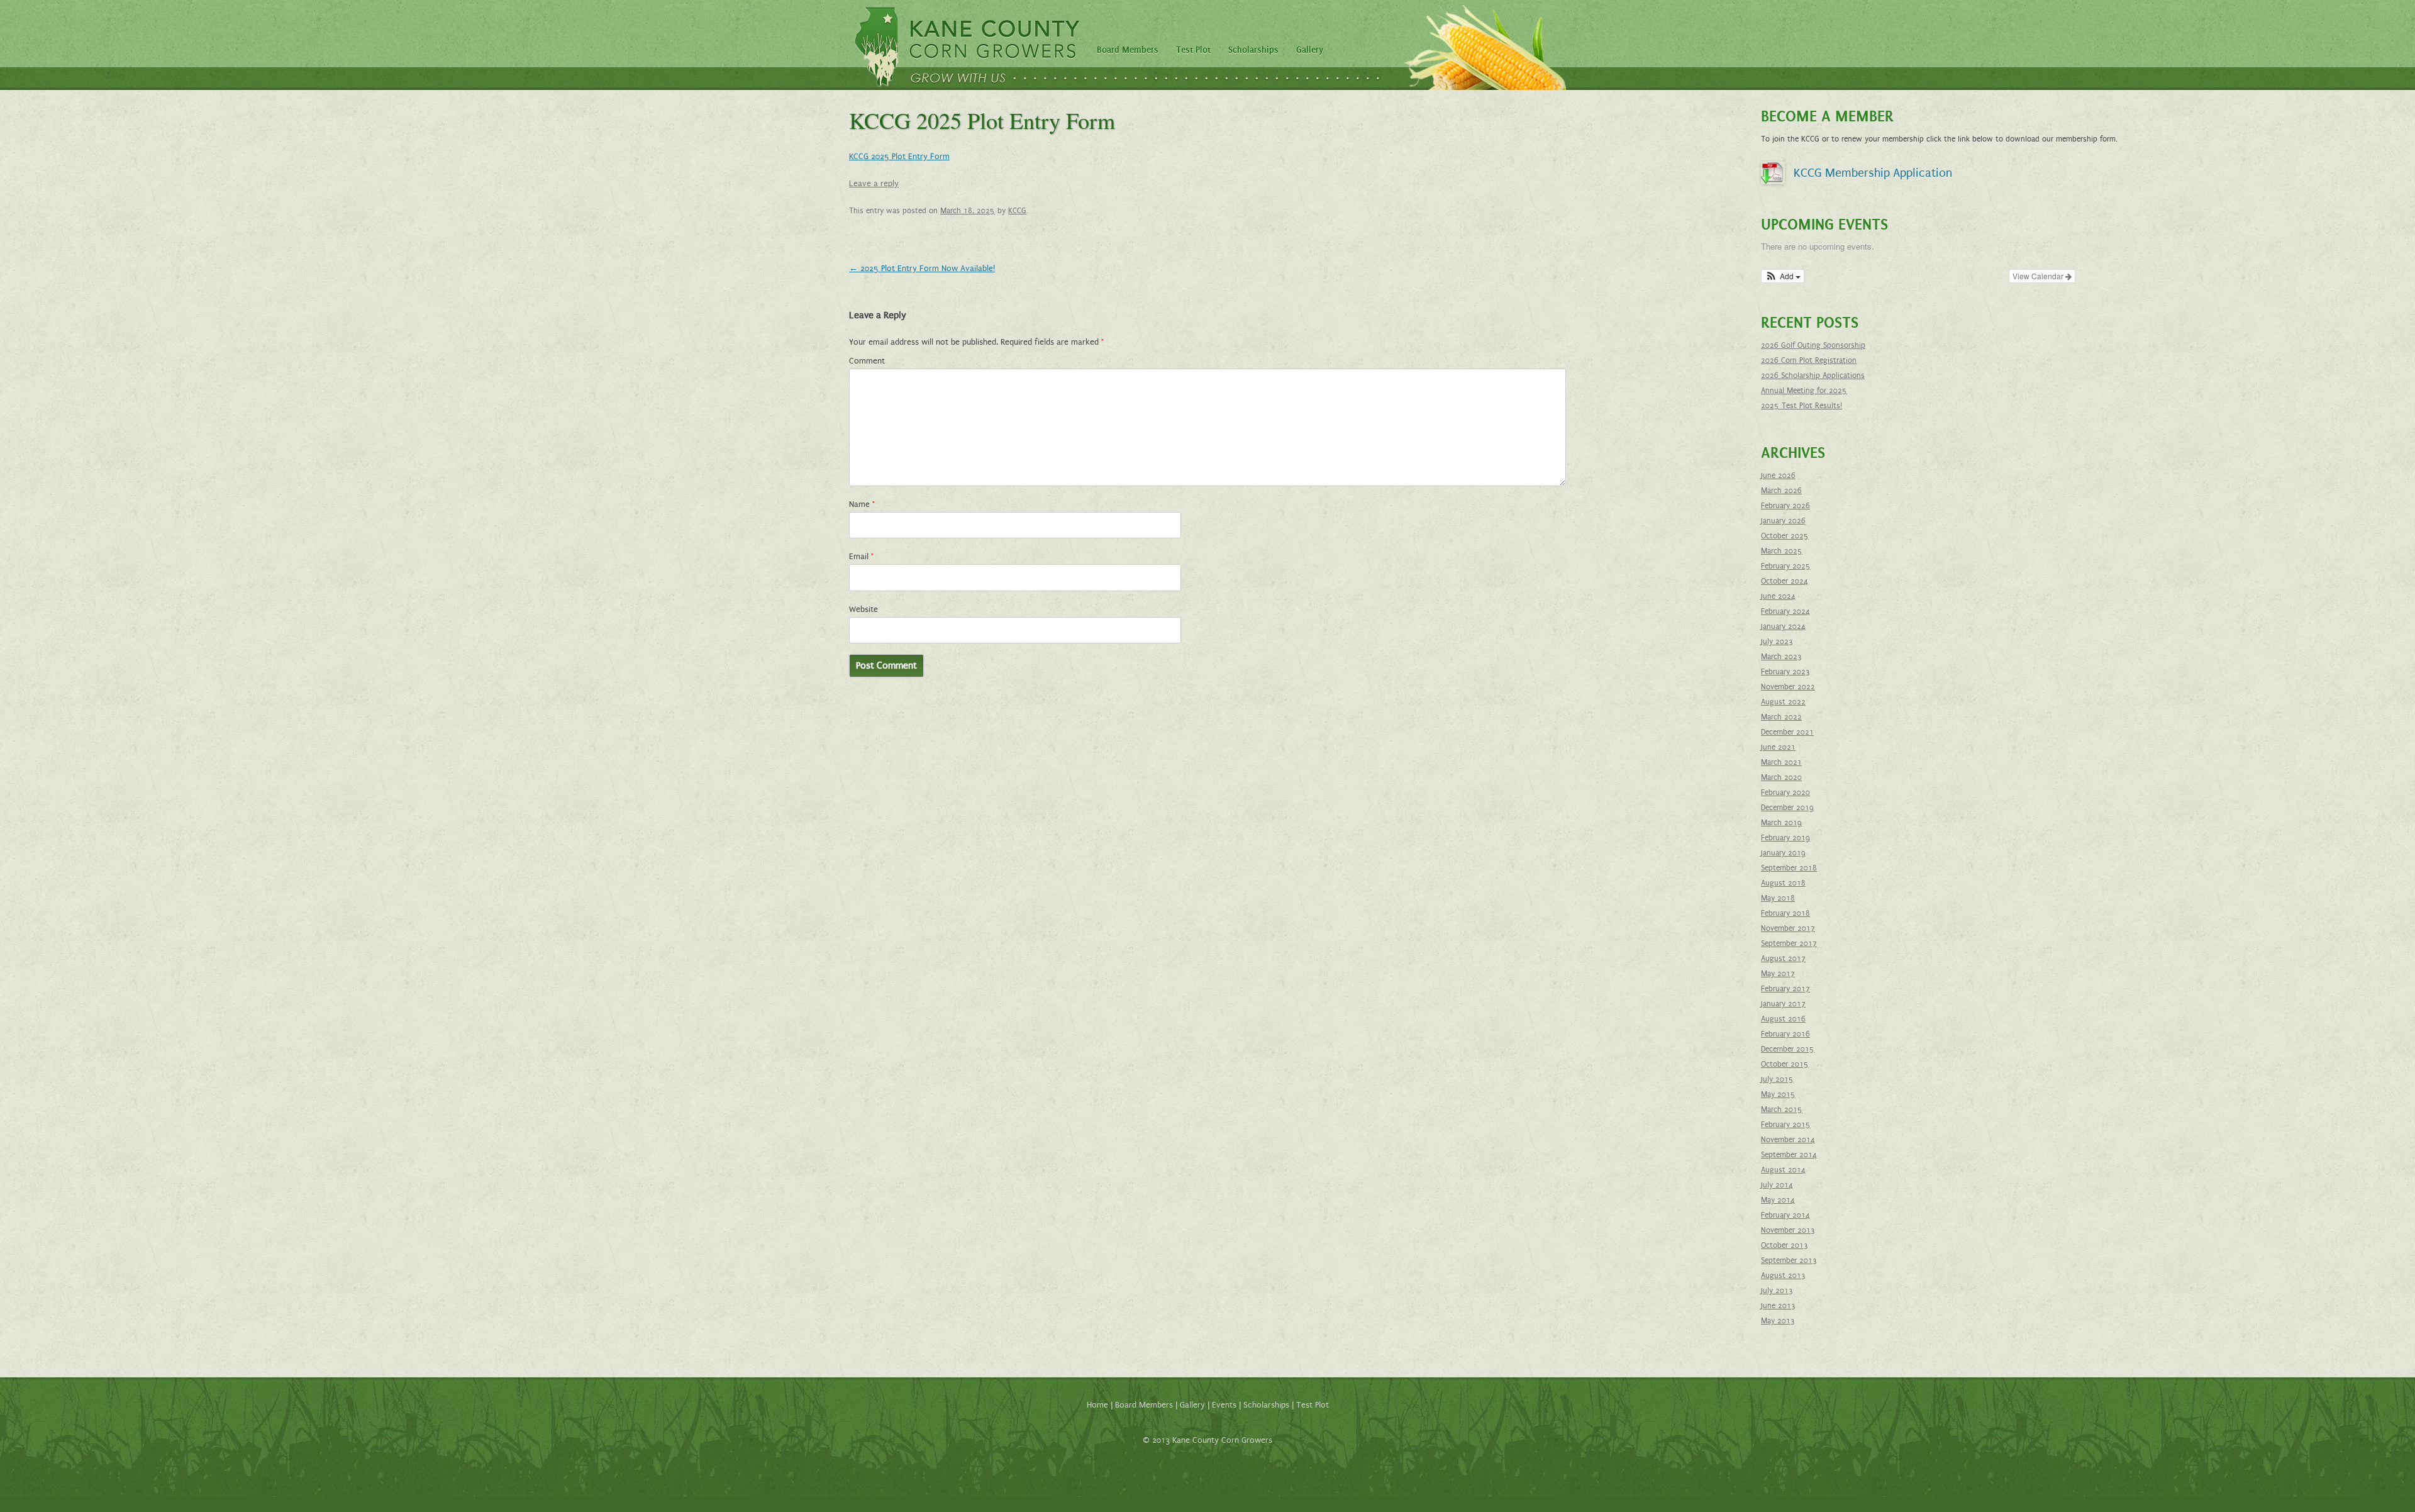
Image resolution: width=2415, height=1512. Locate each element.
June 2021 (1778, 747)
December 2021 (1787, 732)
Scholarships (1253, 50)
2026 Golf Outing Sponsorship (1813, 345)
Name (862, 504)
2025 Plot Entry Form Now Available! (922, 269)
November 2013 (1788, 1230)
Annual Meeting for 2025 (1804, 391)
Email (861, 557)
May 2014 (1778, 1200)
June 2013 (1778, 1306)
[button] (1783, 276)
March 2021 (1781, 762)
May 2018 (1778, 898)
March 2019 (1781, 823)
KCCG (1017, 211)
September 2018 (1789, 868)
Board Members (1128, 50)
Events (1224, 1405)
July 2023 (1777, 642)
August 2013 (1783, 1276)
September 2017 (1789, 943)
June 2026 (1778, 475)
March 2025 (1782, 551)
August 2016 (1783, 1019)
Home (1097, 1405)
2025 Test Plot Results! (1802, 406)
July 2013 (1777, 1291)
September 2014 (1789, 1155)
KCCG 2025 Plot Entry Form (899, 157)
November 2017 (1788, 928)
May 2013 (1778, 1321)
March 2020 (1781, 777)
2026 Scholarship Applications (1813, 375)
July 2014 (1777, 1185)
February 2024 (1785, 611)
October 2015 (1785, 1064)
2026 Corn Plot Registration (1809, 360)
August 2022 (1783, 702)
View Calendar (2039, 276)
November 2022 (1788, 687)
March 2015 (1782, 1109)
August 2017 (1783, 959)
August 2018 (1783, 883)
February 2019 (1785, 838)
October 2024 (1785, 581)
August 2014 (1783, 1170)
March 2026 (1781, 491)
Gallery (1310, 50)
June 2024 (1778, 596)
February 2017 (1785, 989)
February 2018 (1785, 913)
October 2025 (1785, 536)
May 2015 (1778, 1094)
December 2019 (1787, 808)
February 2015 (1786, 1125)
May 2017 (1778, 974)
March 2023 (1781, 657)
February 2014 (1785, 1215)
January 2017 (1783, 1004)
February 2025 (1786, 566)
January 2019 (1783, 853)
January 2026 (1783, 521)
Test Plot (1193, 50)
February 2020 (1785, 792)
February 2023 (1785, 672)
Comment (867, 361)
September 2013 (1789, 1260)
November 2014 (1788, 1140)
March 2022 (1781, 717)
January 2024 (1783, 626)
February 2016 (1785, 1034)
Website (863, 609)
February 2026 (1785, 506)
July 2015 (1777, 1079)
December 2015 (1788, 1049)
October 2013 (1785, 1245)
